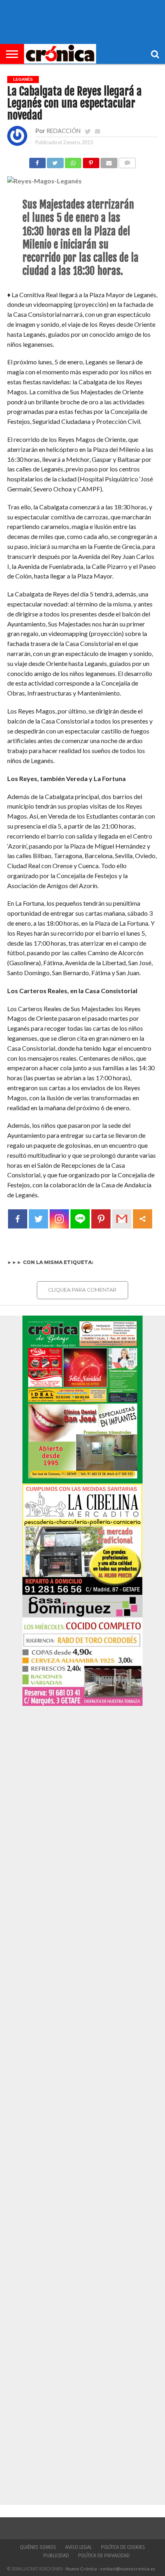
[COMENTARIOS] (127, 161)
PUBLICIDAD (56, 2556)
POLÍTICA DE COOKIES (123, 2547)
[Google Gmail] (122, 1219)
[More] (143, 1219)
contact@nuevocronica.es (128, 2569)
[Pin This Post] (91, 161)
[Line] (80, 1219)
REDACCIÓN (63, 131)
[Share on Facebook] (37, 161)
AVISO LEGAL (78, 2547)
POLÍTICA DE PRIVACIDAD (104, 2556)
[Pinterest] (101, 1219)
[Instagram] (59, 1219)
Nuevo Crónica (81, 2569)
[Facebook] (18, 1219)
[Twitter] (38, 1219)
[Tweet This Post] (55, 161)
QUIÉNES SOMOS (38, 2547)
